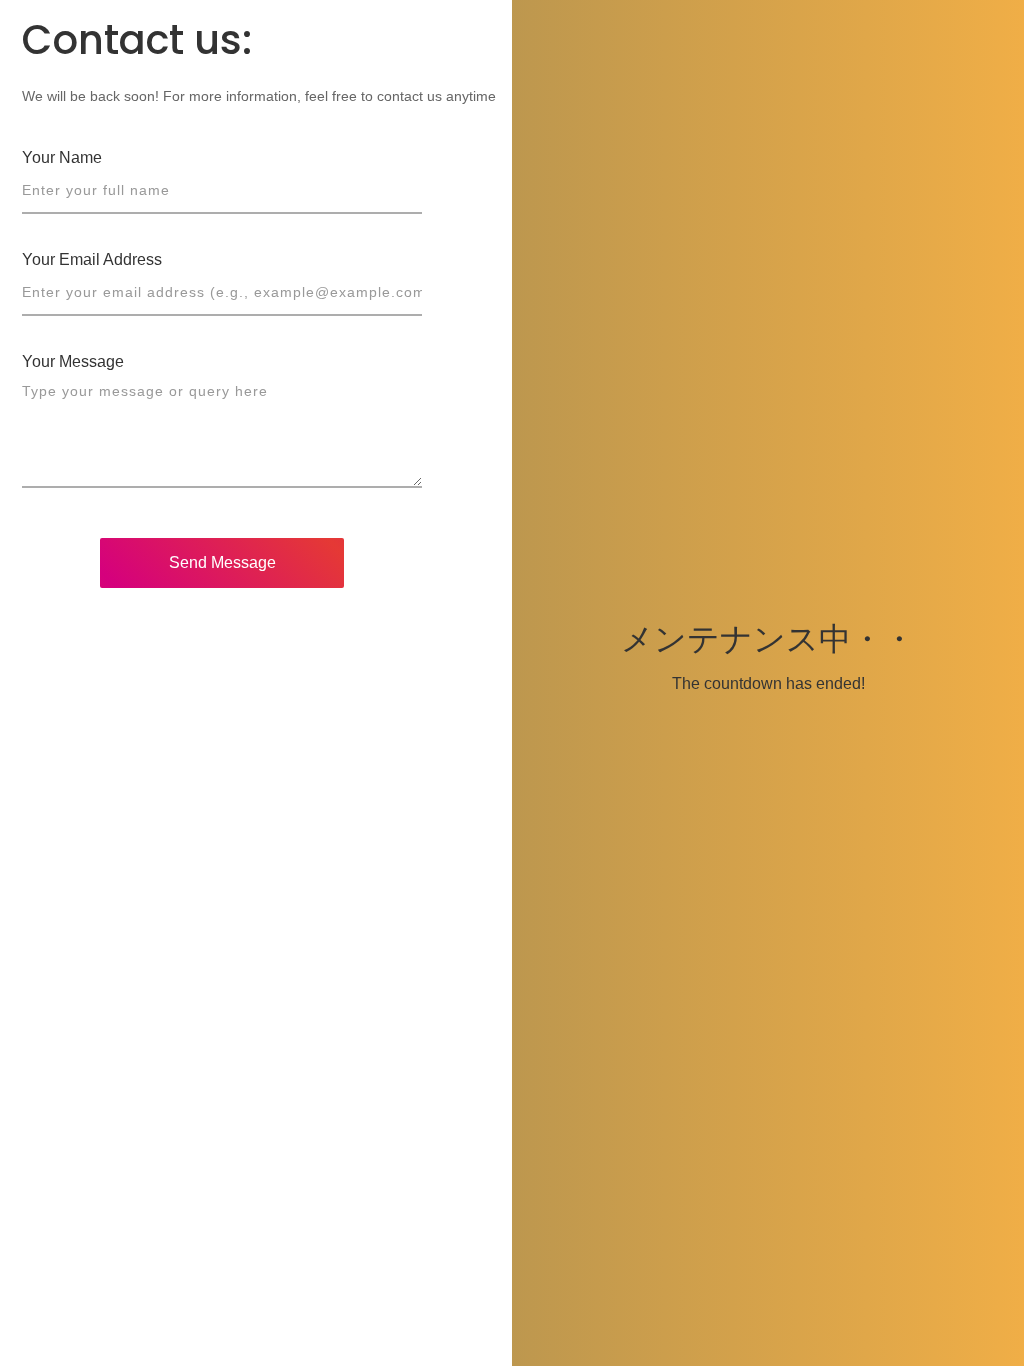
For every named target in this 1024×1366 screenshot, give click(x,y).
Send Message (222, 562)
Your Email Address (92, 259)
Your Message (73, 361)
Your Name (62, 157)
